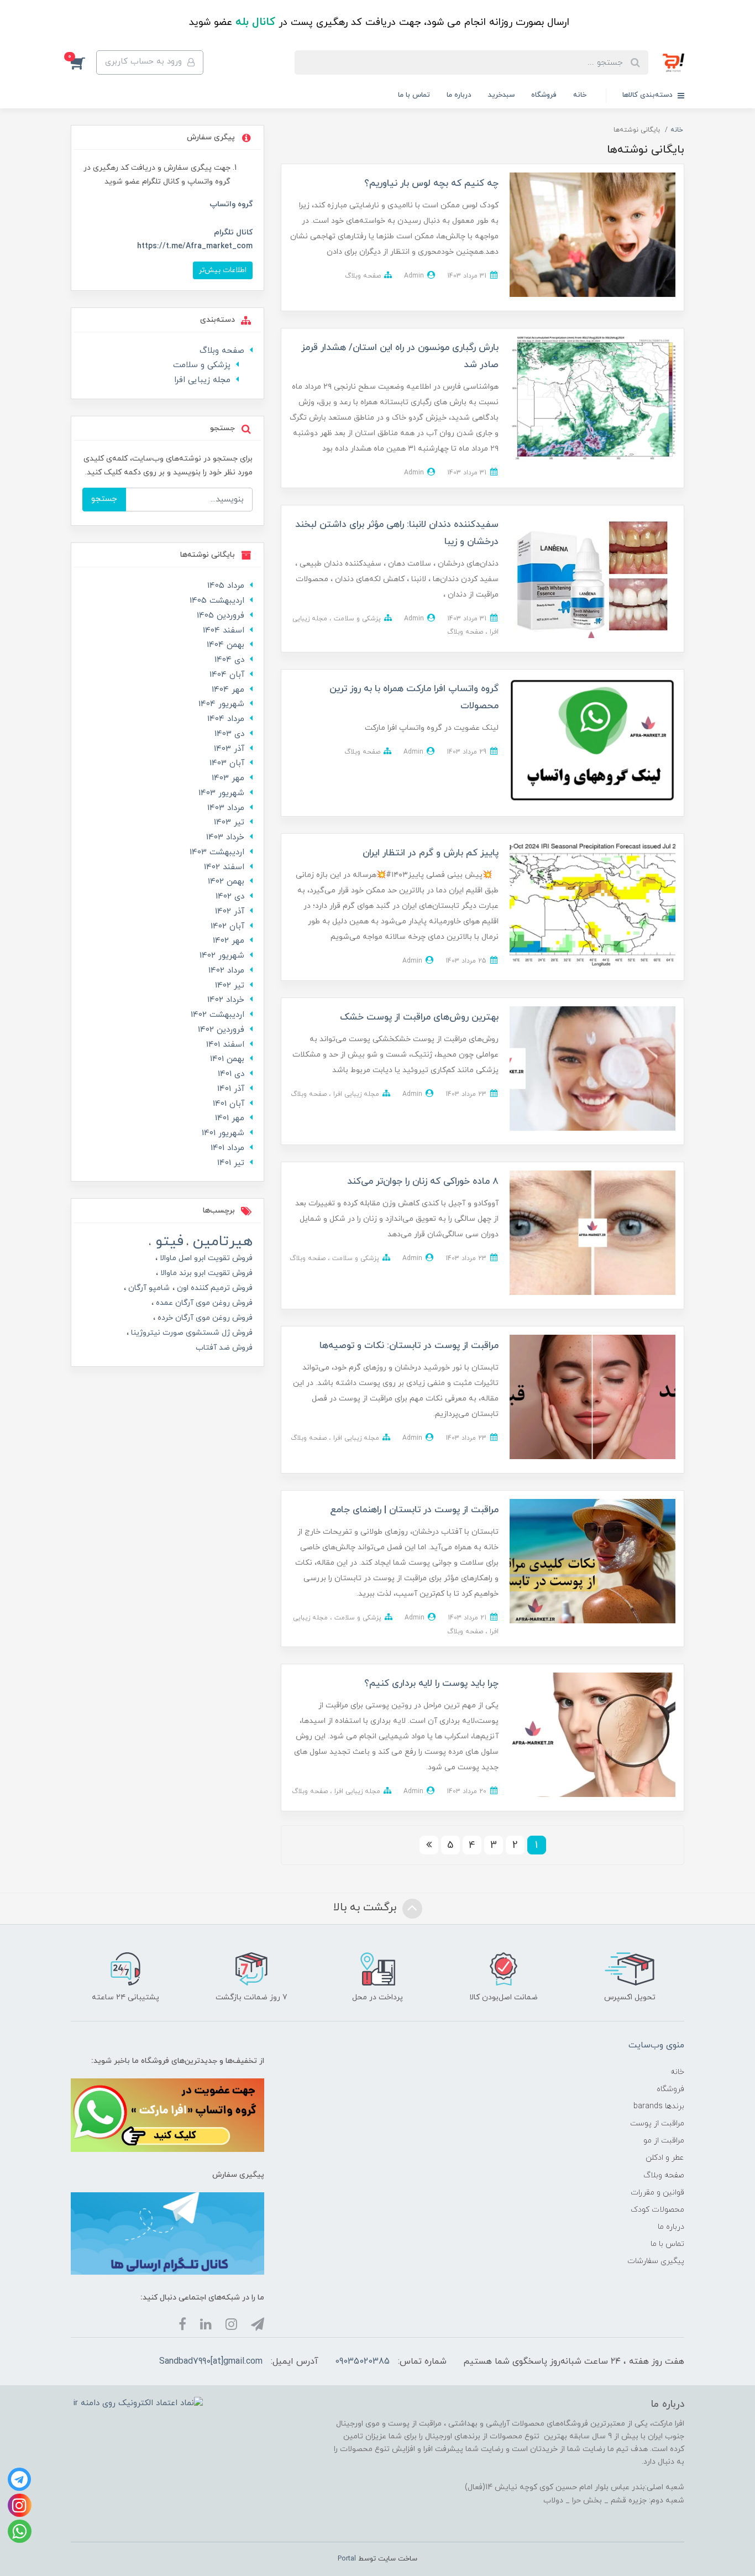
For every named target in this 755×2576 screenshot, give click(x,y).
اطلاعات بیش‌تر (223, 270)
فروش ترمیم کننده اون (214, 1288)
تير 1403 (229, 822)
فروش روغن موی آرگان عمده (203, 1303)
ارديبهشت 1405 (217, 601)
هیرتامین (221, 1242)
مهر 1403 (228, 778)
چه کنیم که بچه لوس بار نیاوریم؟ (431, 184)
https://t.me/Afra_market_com (195, 246)
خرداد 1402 (226, 1000)
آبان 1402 (227, 926)
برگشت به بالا (366, 1908)
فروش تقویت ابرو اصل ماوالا (205, 1258)
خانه (580, 95)
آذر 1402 (230, 911)
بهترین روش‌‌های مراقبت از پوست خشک (419, 1017)
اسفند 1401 (225, 1045)
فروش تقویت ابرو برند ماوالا (205, 1273)
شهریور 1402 (222, 956)
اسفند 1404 (224, 631)
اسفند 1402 (224, 867)
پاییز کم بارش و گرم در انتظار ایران (431, 853)
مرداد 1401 (227, 1148)
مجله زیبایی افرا (355, 1094)
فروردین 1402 (221, 1030)
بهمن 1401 (227, 1059)
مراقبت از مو (664, 2141)
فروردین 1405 (221, 616)
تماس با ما (414, 95)
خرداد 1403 (225, 837)
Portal (347, 2559)
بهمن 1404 (226, 645)
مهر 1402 (229, 941)
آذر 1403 (229, 749)
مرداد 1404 (226, 719)
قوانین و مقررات (657, 2193)
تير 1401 (231, 1163)
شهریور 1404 (221, 704)
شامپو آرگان (148, 1288)
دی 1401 (231, 1074)
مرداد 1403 (226, 808)
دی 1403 (229, 734)
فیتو (167, 1242)
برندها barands (659, 2106)
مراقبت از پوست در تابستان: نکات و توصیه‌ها (409, 1346)
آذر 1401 (231, 1089)
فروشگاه (544, 95)
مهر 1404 (228, 690)
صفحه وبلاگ (363, 276)
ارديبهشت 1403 (217, 852)
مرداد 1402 (226, 971)
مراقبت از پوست (657, 2123)
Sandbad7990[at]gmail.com (211, 2361)
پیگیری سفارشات (656, 2261)
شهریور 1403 (221, 793)
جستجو (104, 499)
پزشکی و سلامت (356, 619)
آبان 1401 (229, 1104)
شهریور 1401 (223, 1133)
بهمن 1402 (226, 882)
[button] (83, 62)
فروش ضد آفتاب (224, 1348)
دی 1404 (229, 660)
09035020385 (362, 2361)
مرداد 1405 (226, 586)
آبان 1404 (227, 675)
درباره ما (459, 95)
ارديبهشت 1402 (217, 1015)
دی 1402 (230, 897)
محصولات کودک (657, 2210)
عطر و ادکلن (665, 2158)
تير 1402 (230, 986)
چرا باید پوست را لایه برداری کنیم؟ (431, 1684)
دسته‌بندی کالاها (649, 95)
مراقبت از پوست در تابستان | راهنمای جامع (414, 1510)
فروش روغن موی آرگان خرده (204, 1318)
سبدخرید (501, 95)
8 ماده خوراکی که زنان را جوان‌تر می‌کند (423, 1182)
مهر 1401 (230, 1118)
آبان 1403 (227, 763)
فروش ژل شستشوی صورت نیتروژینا (191, 1333)
